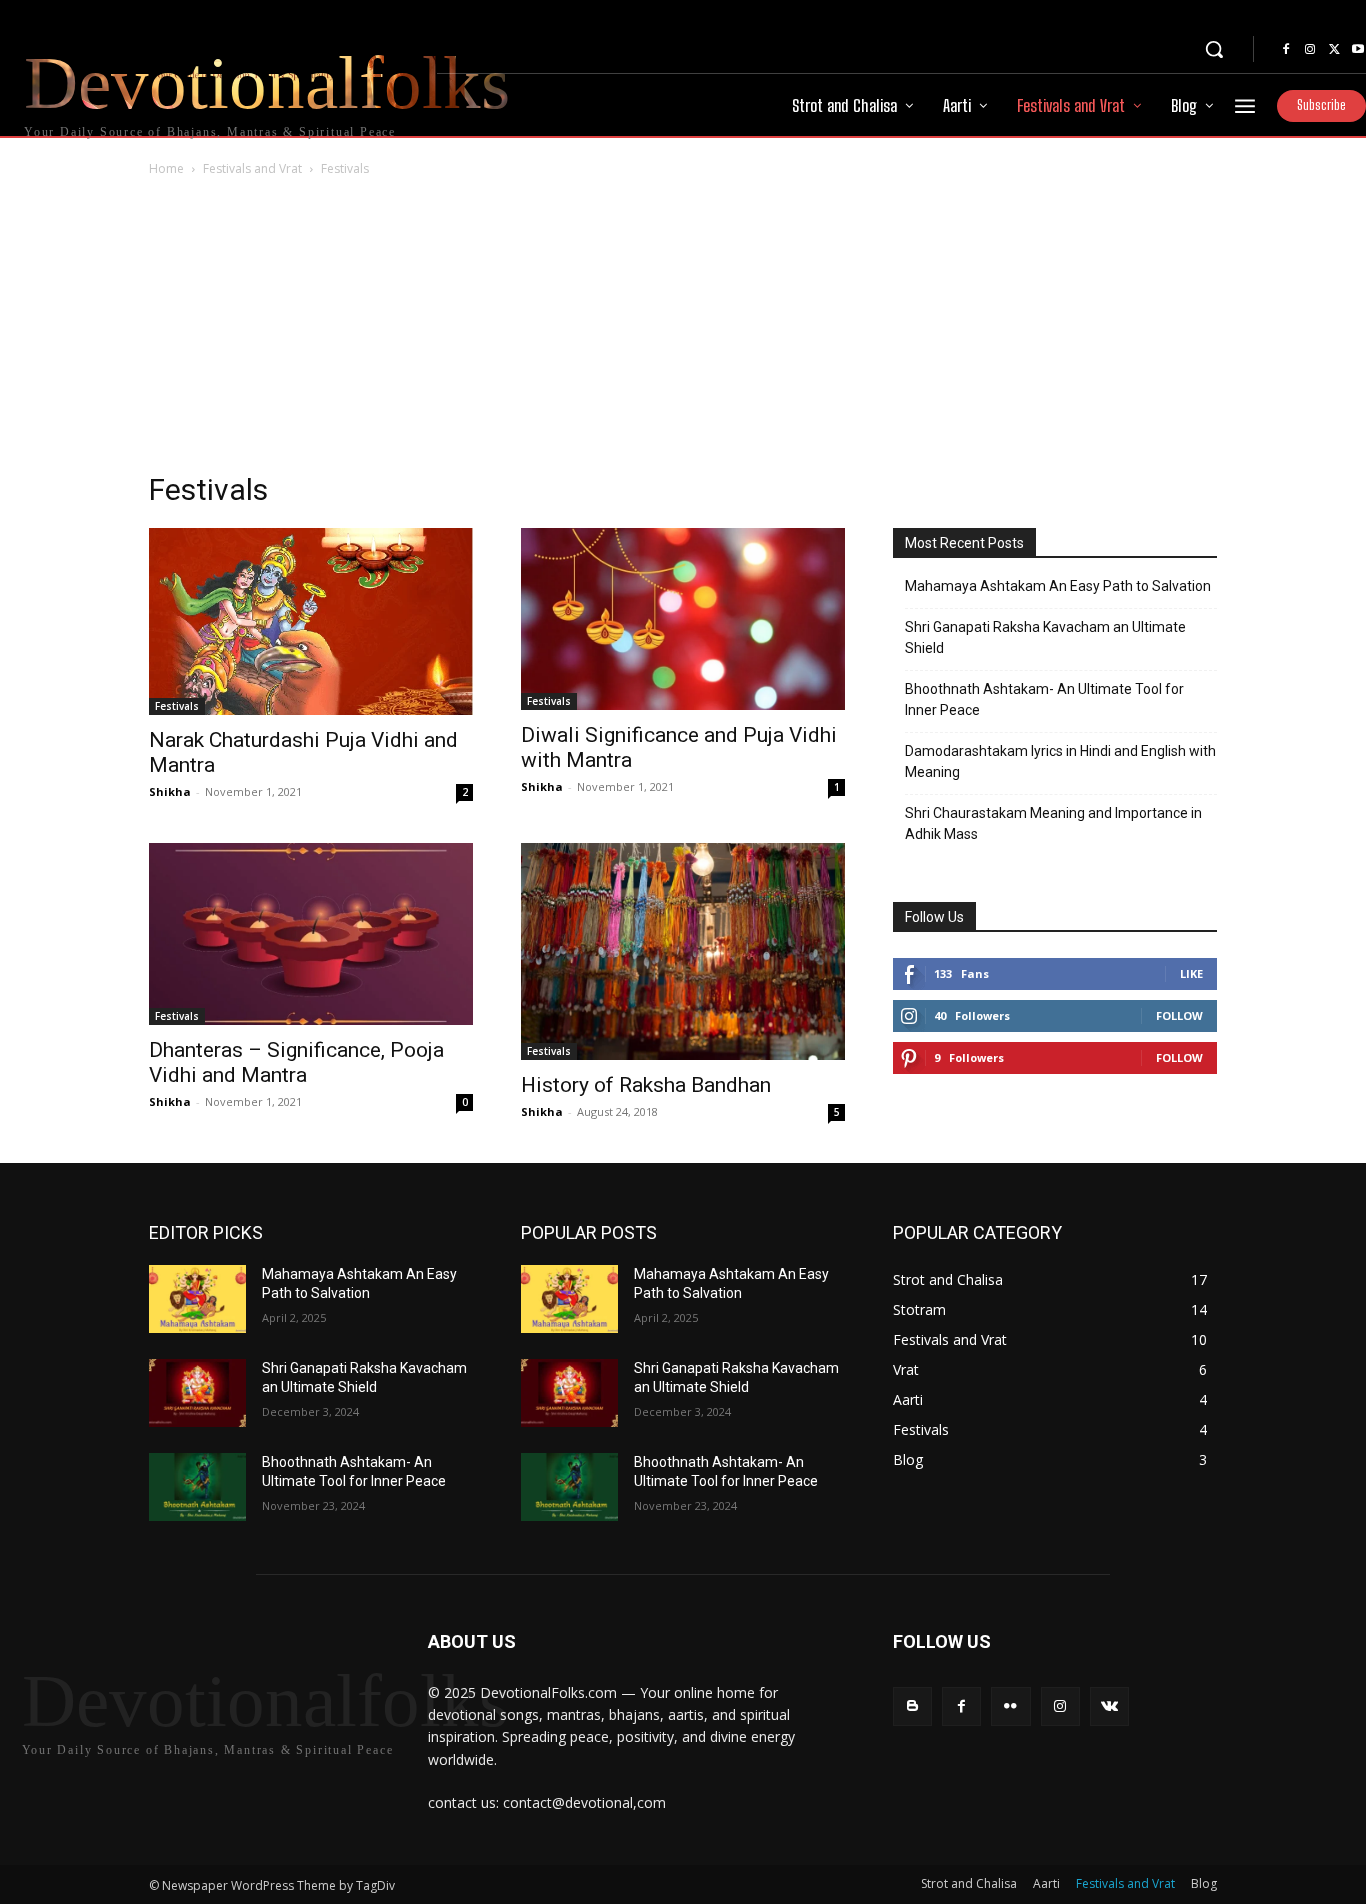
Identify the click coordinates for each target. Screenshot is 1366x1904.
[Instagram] (1310, 50)
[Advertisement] (683, 330)
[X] (1334, 50)
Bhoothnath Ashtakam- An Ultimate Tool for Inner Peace (1044, 699)
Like (1191, 973)
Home (166, 168)
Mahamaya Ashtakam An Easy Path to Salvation (1058, 586)
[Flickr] (1010, 1706)
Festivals (177, 706)
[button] (1214, 49)
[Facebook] (1286, 50)
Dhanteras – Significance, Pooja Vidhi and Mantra (296, 1062)
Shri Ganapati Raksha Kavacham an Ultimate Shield (1045, 637)
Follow (1179, 1015)
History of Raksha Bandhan (646, 1085)
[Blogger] (912, 1706)
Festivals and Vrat (252, 168)
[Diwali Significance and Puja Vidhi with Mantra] (683, 619)
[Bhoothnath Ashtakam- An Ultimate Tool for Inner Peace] (197, 1487)
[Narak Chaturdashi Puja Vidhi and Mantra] (311, 621)
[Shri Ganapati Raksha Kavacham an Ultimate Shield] (197, 1393)
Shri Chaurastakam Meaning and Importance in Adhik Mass (1053, 823)
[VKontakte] (1109, 1706)
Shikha (170, 791)
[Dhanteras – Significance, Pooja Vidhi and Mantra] (311, 934)
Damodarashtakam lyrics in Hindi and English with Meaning (1060, 761)
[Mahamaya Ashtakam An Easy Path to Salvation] (197, 1299)
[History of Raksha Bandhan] (683, 951)
